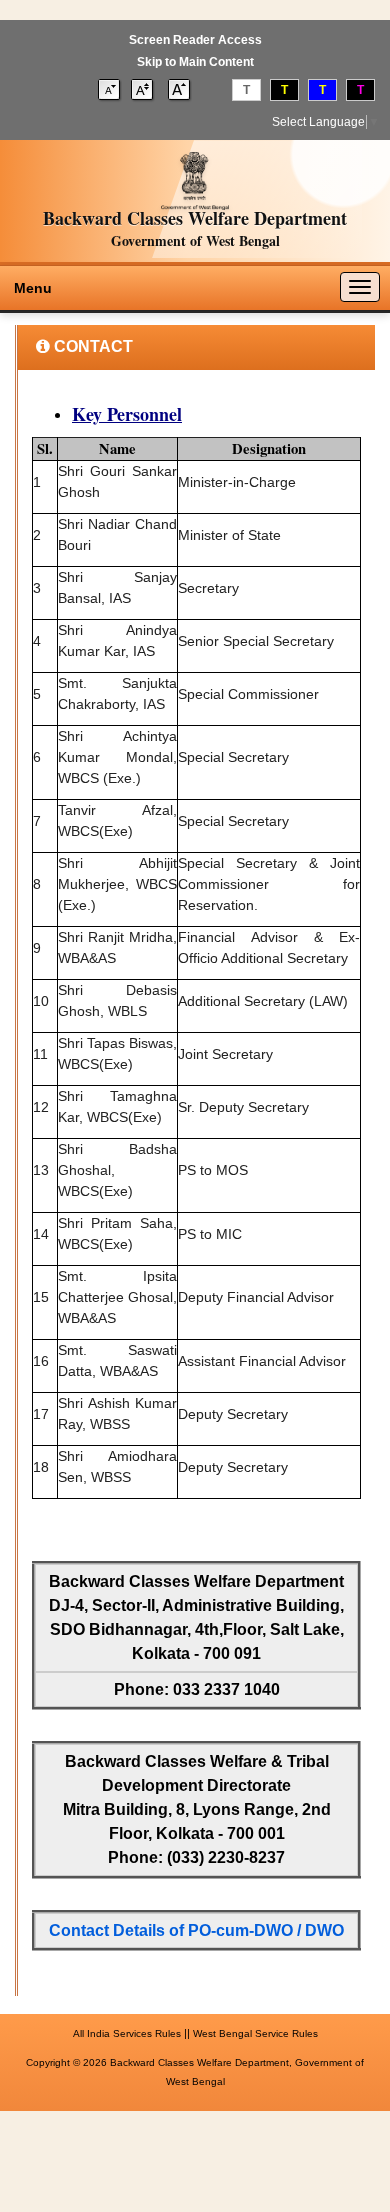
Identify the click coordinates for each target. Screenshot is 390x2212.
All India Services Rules (127, 2033)
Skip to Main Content (195, 62)
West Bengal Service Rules (255, 2033)
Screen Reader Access (195, 40)
